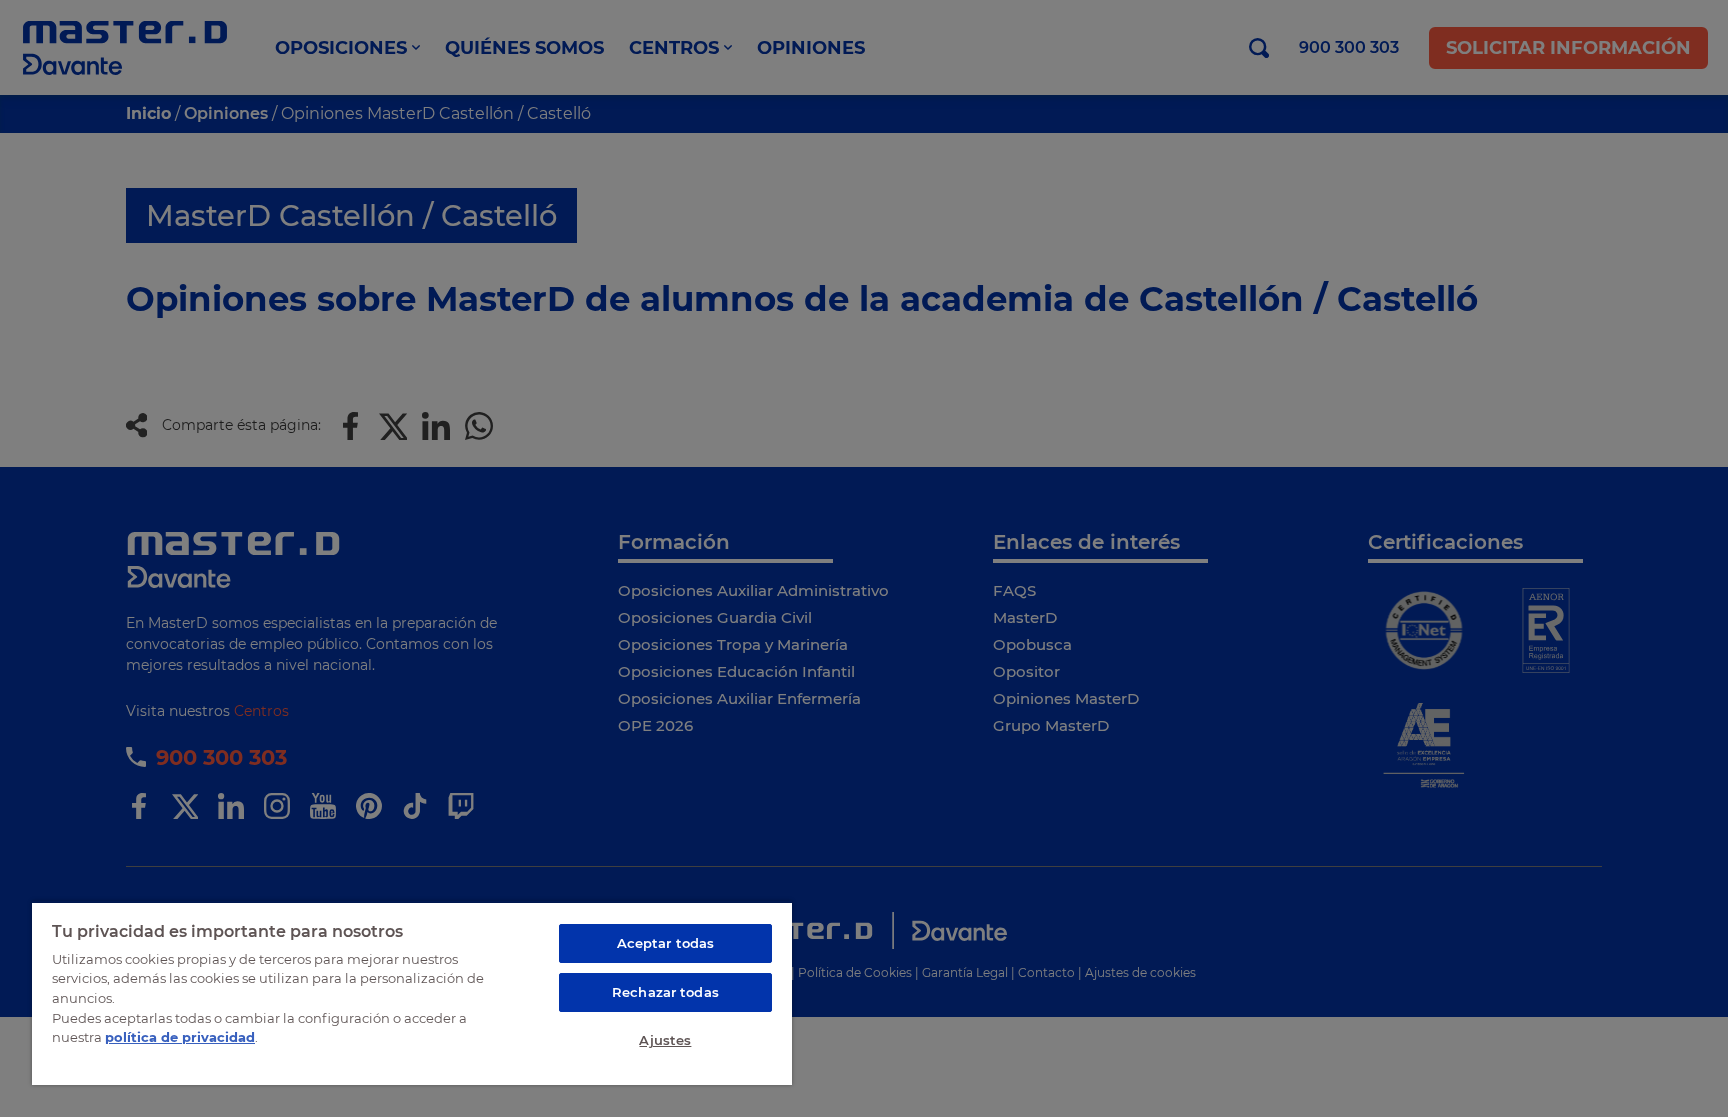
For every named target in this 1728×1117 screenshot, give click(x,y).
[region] (412, 993)
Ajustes (665, 1040)
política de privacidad (180, 1037)
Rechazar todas (665, 992)
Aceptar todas (666, 943)
